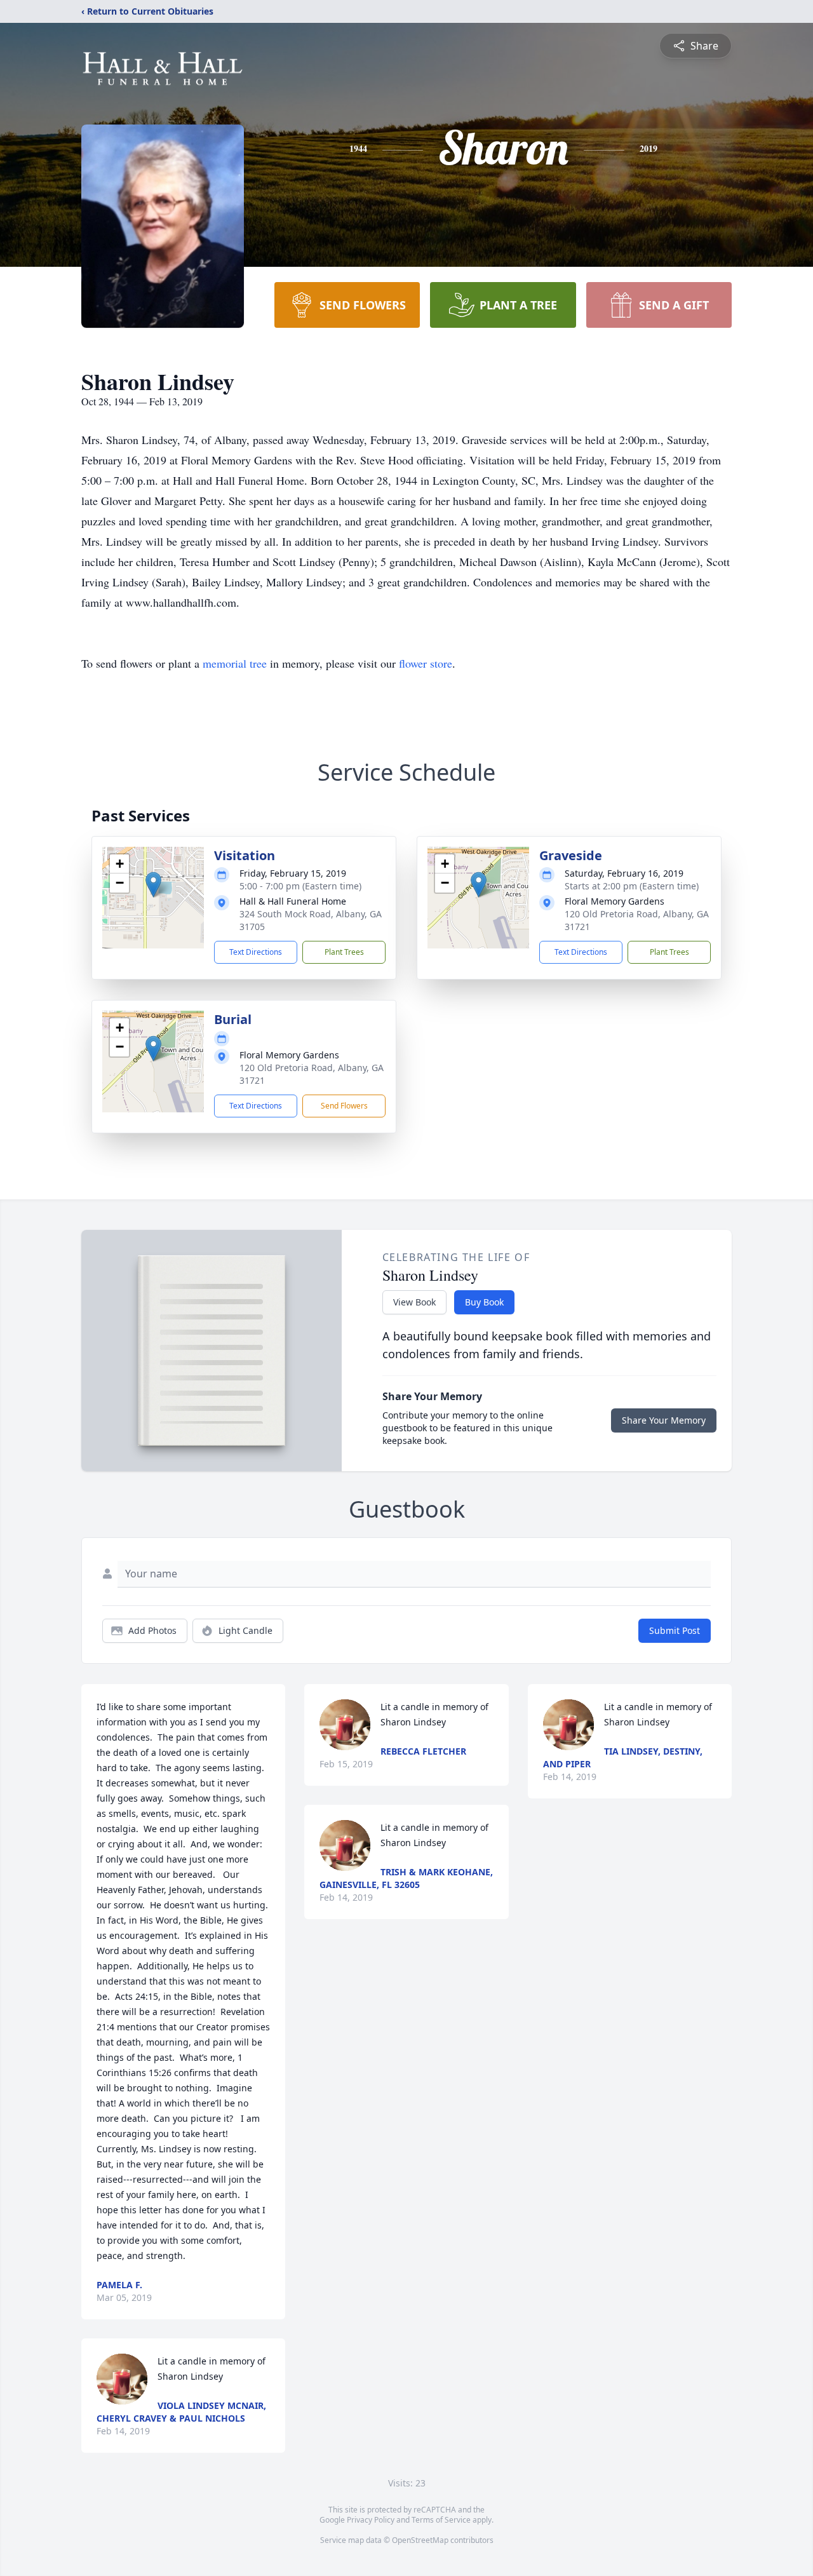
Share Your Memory (664, 1420)
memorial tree (235, 663)
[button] (153, 885)
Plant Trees (344, 952)
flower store (426, 663)
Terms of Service (441, 2520)
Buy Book (484, 1302)
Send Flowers (344, 1106)
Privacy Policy (371, 2520)
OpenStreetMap (420, 2540)
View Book (414, 1302)
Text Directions (256, 952)
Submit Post (675, 1630)
